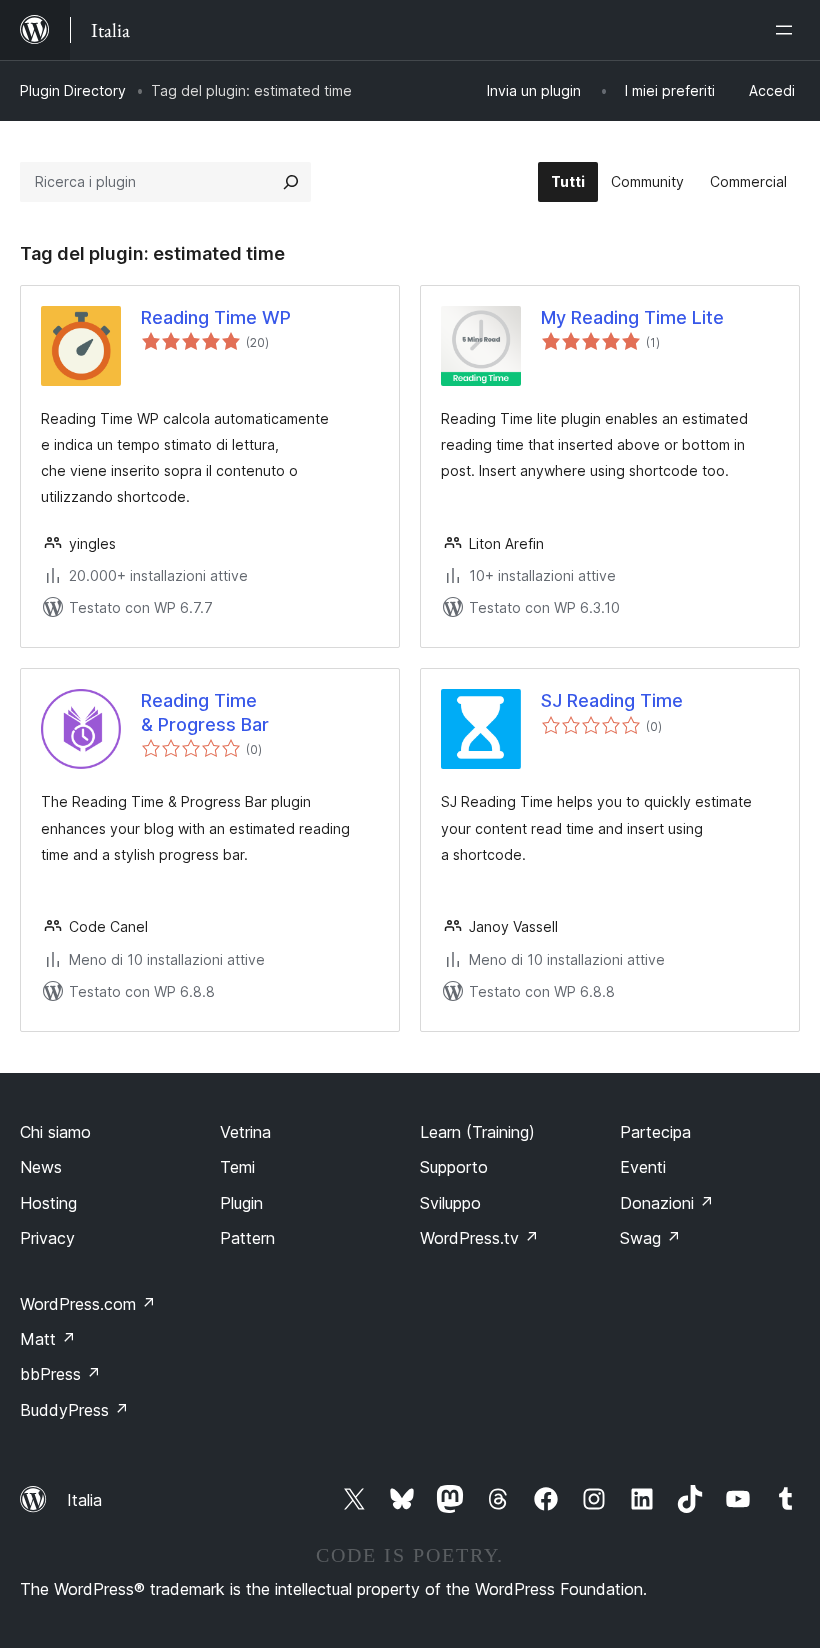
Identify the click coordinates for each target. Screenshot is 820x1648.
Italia (84, 1500)
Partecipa (655, 1132)
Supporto (454, 1167)
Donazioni (667, 1203)
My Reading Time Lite (632, 317)
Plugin (241, 1203)
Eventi (643, 1167)
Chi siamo (55, 1132)
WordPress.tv (479, 1238)
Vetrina (245, 1132)
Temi (237, 1167)
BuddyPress (74, 1410)
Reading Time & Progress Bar (205, 712)
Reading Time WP (216, 317)
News (41, 1167)
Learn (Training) (477, 1132)
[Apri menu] (788, 30)
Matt (48, 1339)
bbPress (60, 1374)
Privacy (47, 1238)
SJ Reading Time (612, 700)
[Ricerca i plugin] (291, 182)
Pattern (247, 1238)
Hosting (48, 1203)
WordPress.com (88, 1304)
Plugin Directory (73, 90)
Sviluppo (450, 1203)
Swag (650, 1238)
